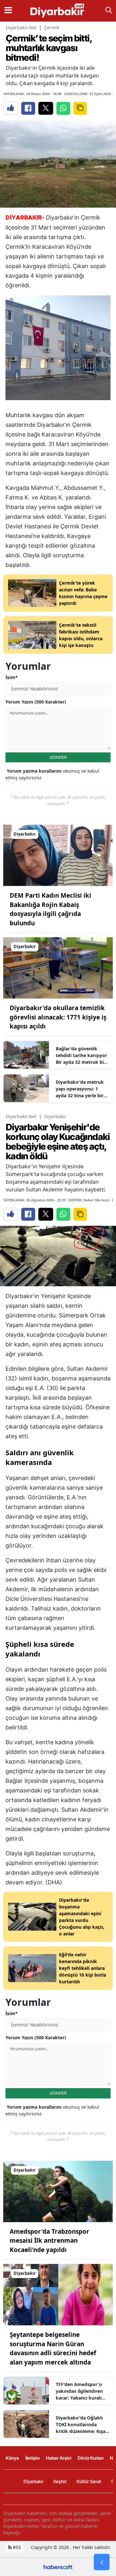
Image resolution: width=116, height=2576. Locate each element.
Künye (12, 2458)
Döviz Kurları (91, 2458)
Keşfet (60, 2481)
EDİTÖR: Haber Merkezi (89, 1200)
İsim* (12, 677)
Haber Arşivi (59, 2458)
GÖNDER (58, 757)
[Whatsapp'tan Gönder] (63, 108)
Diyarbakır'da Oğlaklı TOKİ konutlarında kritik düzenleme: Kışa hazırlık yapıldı (81, 2425)
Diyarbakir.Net (21, 27)
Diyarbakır (55, 1116)
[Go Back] (102, 2562)
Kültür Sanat (89, 2481)
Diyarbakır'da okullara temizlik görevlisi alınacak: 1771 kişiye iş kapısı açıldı (58, 1017)
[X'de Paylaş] (46, 108)
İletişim (33, 2458)
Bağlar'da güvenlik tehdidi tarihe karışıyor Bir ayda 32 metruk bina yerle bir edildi (82, 1055)
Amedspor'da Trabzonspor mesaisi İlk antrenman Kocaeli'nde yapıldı (49, 2241)
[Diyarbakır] (58, 855)
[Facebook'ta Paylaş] (28, 108)
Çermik (52, 27)
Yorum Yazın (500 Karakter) (36, 702)
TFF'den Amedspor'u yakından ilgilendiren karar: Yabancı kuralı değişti (79, 2391)
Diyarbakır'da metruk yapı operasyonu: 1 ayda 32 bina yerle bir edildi (80, 1089)
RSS (16, 2547)
